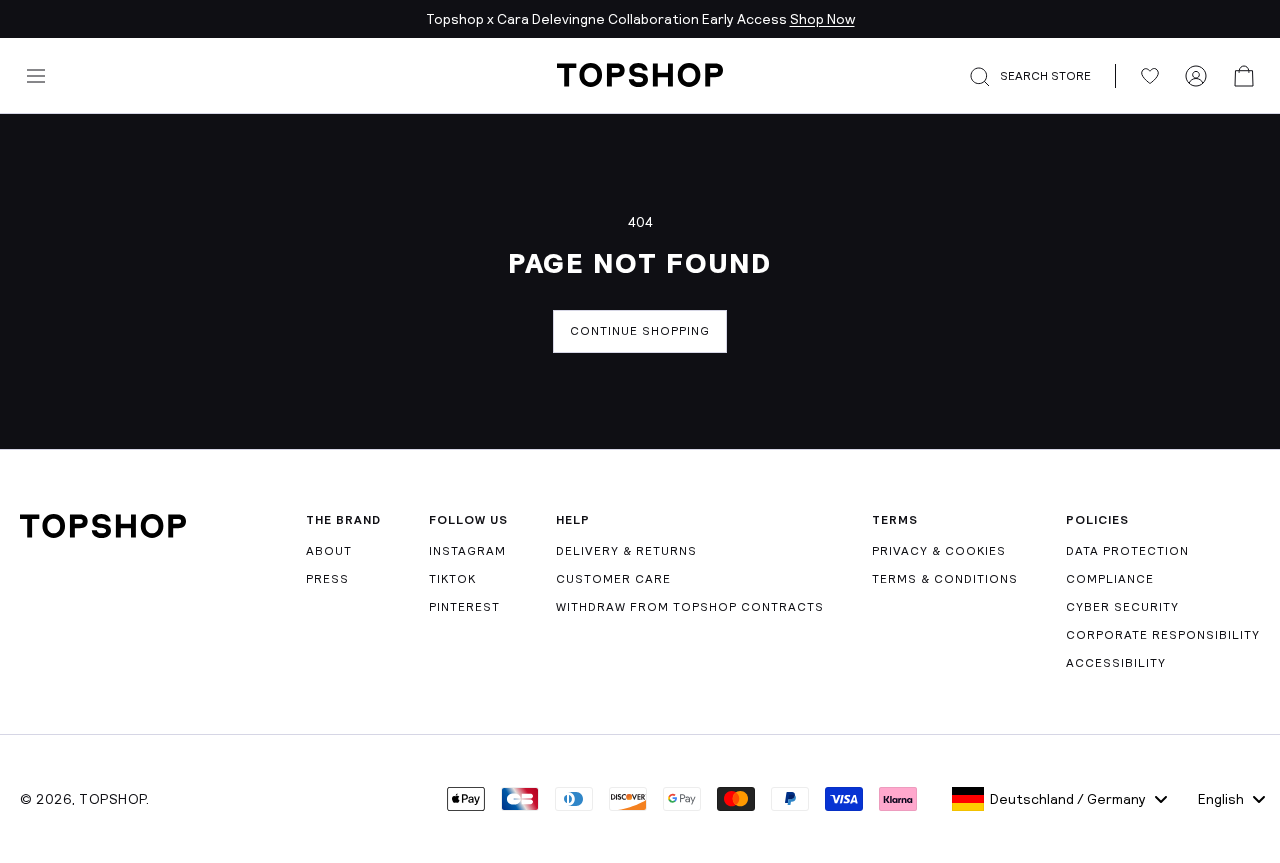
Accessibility (1116, 663)
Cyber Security (1122, 607)
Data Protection (1127, 551)
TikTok (452, 579)
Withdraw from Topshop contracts (690, 607)
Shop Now (822, 19)
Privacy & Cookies (939, 551)
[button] (1042, 77)
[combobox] (1059, 799)
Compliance (1110, 579)
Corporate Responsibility (1163, 635)
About (329, 551)
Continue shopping (640, 331)
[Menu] (36, 76)
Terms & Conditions (945, 579)
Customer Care (613, 579)
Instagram (467, 551)
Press (327, 579)
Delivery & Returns (626, 551)
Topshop (112, 799)
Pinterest (464, 607)
